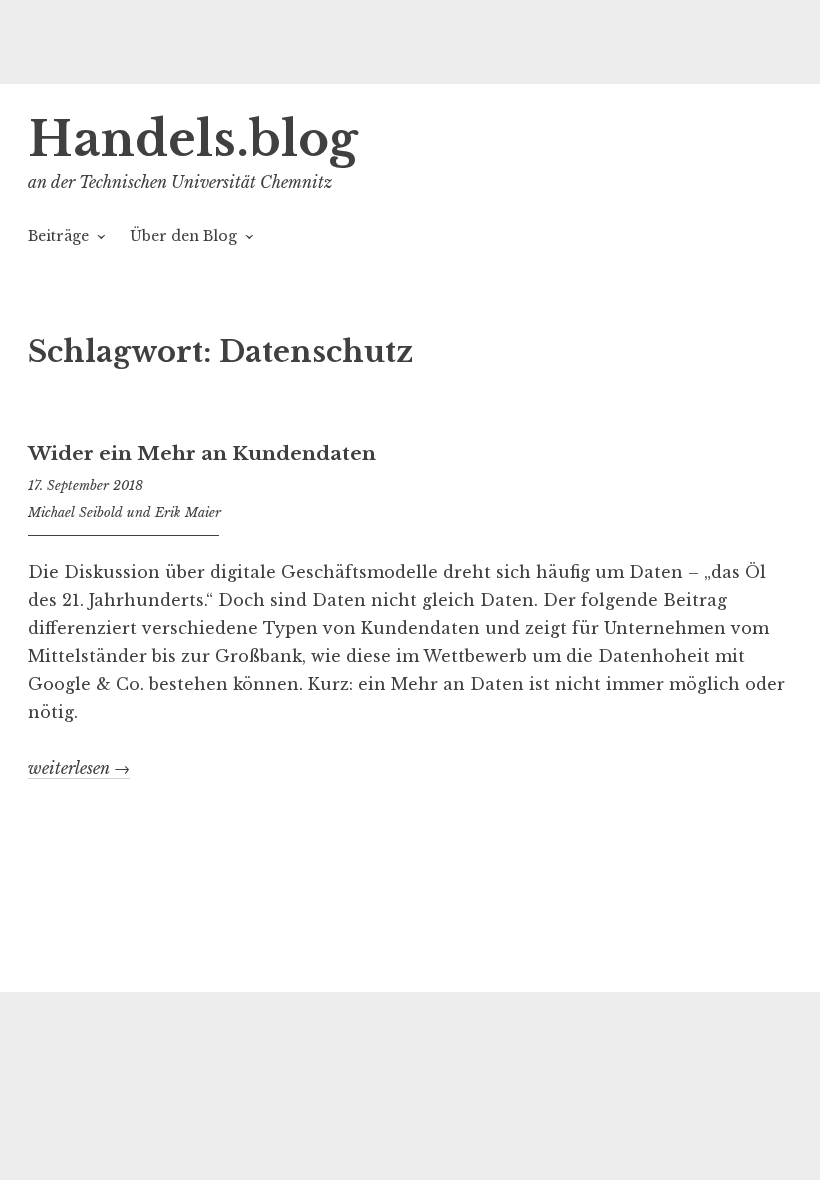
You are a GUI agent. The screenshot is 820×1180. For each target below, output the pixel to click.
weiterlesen (79, 768)
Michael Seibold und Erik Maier (124, 512)
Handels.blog (193, 139)
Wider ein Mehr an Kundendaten (202, 453)
